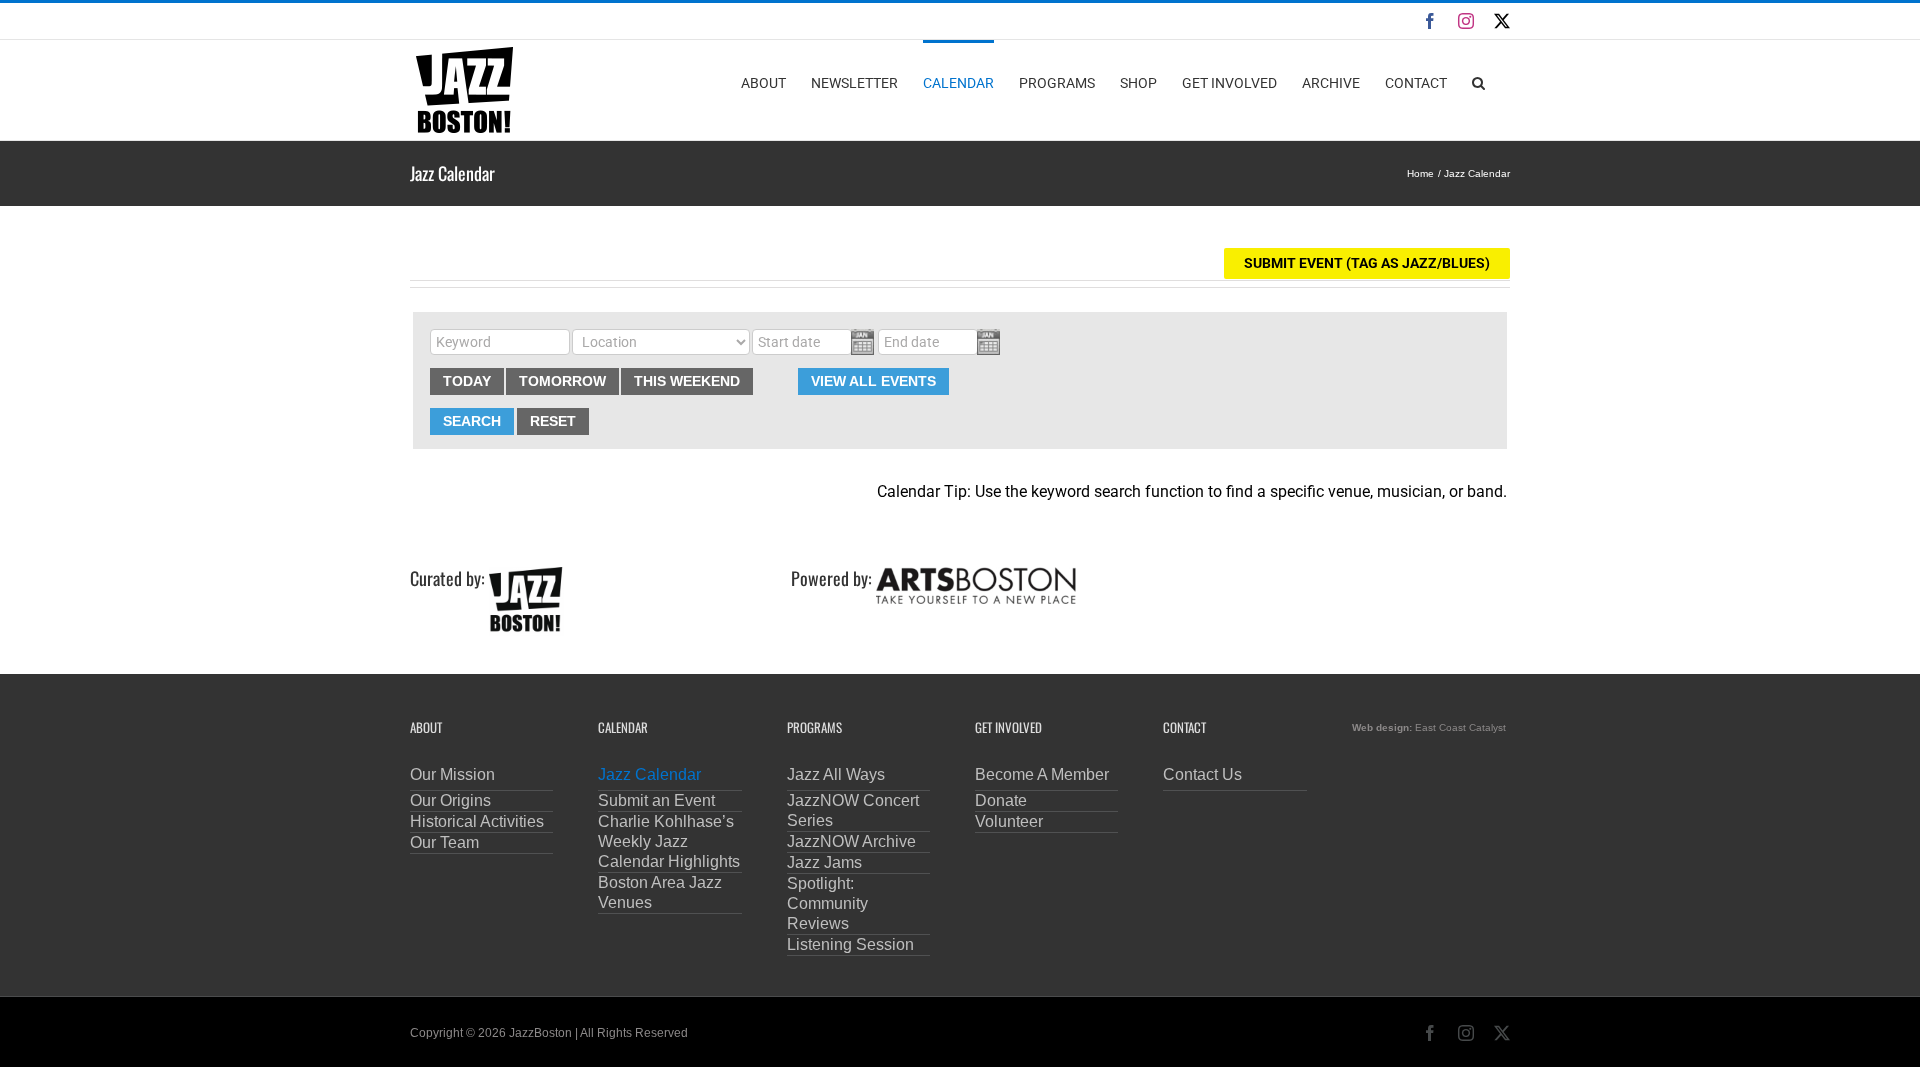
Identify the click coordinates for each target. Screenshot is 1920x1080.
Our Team (444, 842)
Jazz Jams (824, 862)
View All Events (873, 381)
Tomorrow (562, 381)
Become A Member (1042, 774)
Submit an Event (656, 800)
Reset (553, 421)
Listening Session (850, 944)
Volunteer (1009, 821)
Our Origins (450, 800)
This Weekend (687, 381)
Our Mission (452, 774)
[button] (1478, 82)
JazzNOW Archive (851, 841)
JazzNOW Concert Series (853, 810)
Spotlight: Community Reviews (827, 903)
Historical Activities (477, 821)
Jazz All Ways (836, 774)
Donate (1001, 800)
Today (467, 381)
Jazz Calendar (649, 774)
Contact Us (1202, 774)
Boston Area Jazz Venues (660, 892)
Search (472, 421)
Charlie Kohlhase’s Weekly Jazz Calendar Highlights (669, 841)
